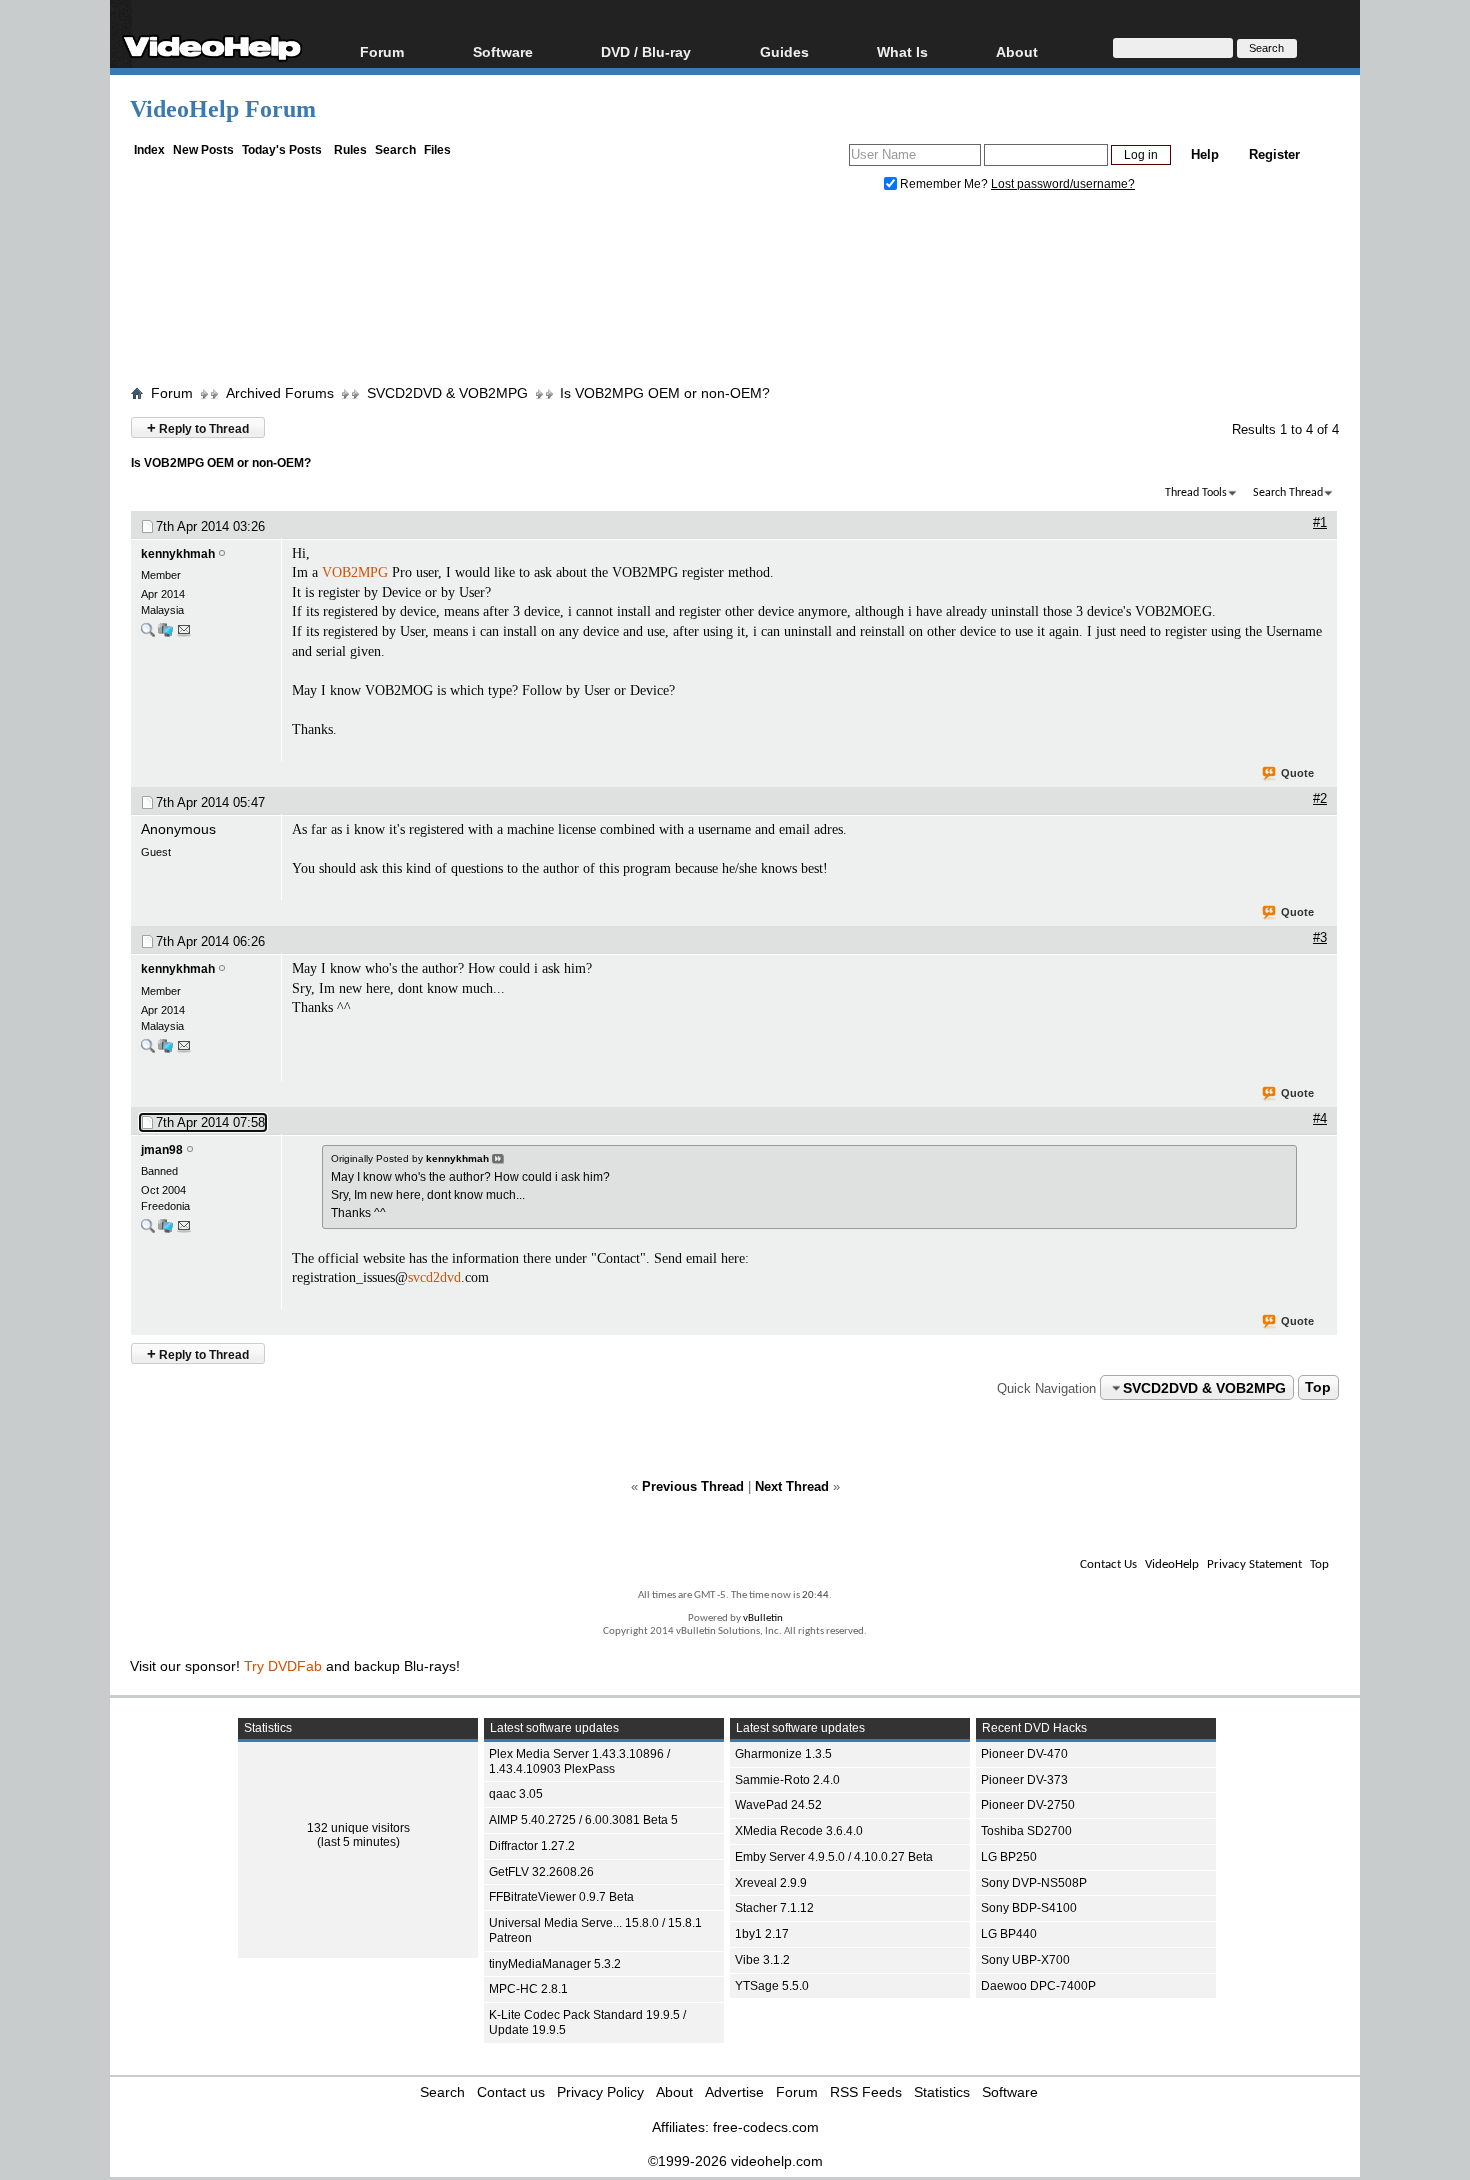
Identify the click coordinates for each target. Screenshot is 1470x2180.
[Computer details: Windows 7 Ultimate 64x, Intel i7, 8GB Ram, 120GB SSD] (165, 634)
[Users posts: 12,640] (148, 1230)
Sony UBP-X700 (1025, 1960)
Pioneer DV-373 (1024, 1780)
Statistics (942, 2092)
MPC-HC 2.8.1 (528, 1989)
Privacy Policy (600, 2092)
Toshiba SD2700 (1026, 1831)
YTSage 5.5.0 (772, 1986)
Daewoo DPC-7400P (1038, 1986)
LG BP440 (1009, 1934)
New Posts (203, 150)
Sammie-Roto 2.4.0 (787, 1780)
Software (503, 51)
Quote (1297, 773)
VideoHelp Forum (223, 109)
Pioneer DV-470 (1024, 1754)
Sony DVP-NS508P (1034, 1883)
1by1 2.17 (762, 1934)
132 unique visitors (358, 1828)
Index (149, 150)
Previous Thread (693, 1486)
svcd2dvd (434, 1277)
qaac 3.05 (516, 1794)
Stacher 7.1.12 (774, 1908)
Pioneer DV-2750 (1028, 1805)
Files (437, 150)
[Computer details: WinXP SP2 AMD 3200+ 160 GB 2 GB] (165, 1230)
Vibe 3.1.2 (762, 1960)
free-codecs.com (766, 2127)
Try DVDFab (283, 1666)
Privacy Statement (1254, 1564)
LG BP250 (1009, 1857)
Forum (382, 51)
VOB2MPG (355, 572)
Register (1274, 154)
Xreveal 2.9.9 (771, 1883)
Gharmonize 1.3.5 (783, 1754)
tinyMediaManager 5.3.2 (555, 1964)
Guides (784, 51)
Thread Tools (1196, 493)
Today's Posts (282, 150)
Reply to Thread (198, 427)
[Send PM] (184, 634)
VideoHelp (1172, 1564)
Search (395, 150)
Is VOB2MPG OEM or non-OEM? (665, 393)
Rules (350, 150)
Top (1318, 1388)
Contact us (511, 2092)
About (674, 2092)
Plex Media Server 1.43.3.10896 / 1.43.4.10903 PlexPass (579, 1761)
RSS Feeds (866, 2092)
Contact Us (1108, 1564)
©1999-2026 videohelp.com (735, 2161)
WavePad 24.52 (778, 1805)
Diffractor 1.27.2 (532, 1846)
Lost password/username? (1063, 184)
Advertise (734, 2092)
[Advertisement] (735, 293)
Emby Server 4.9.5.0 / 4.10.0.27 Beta (834, 1857)
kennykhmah (178, 554)
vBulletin (763, 1618)
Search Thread (1288, 493)
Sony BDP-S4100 (1029, 1908)
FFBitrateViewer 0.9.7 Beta (561, 1897)
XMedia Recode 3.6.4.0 (799, 1831)
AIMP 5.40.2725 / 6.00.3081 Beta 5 (583, 1820)
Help (1205, 154)
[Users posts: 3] (148, 634)
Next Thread (792, 1486)
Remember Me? (944, 184)
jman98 (162, 1150)
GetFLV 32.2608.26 (541, 1872)
